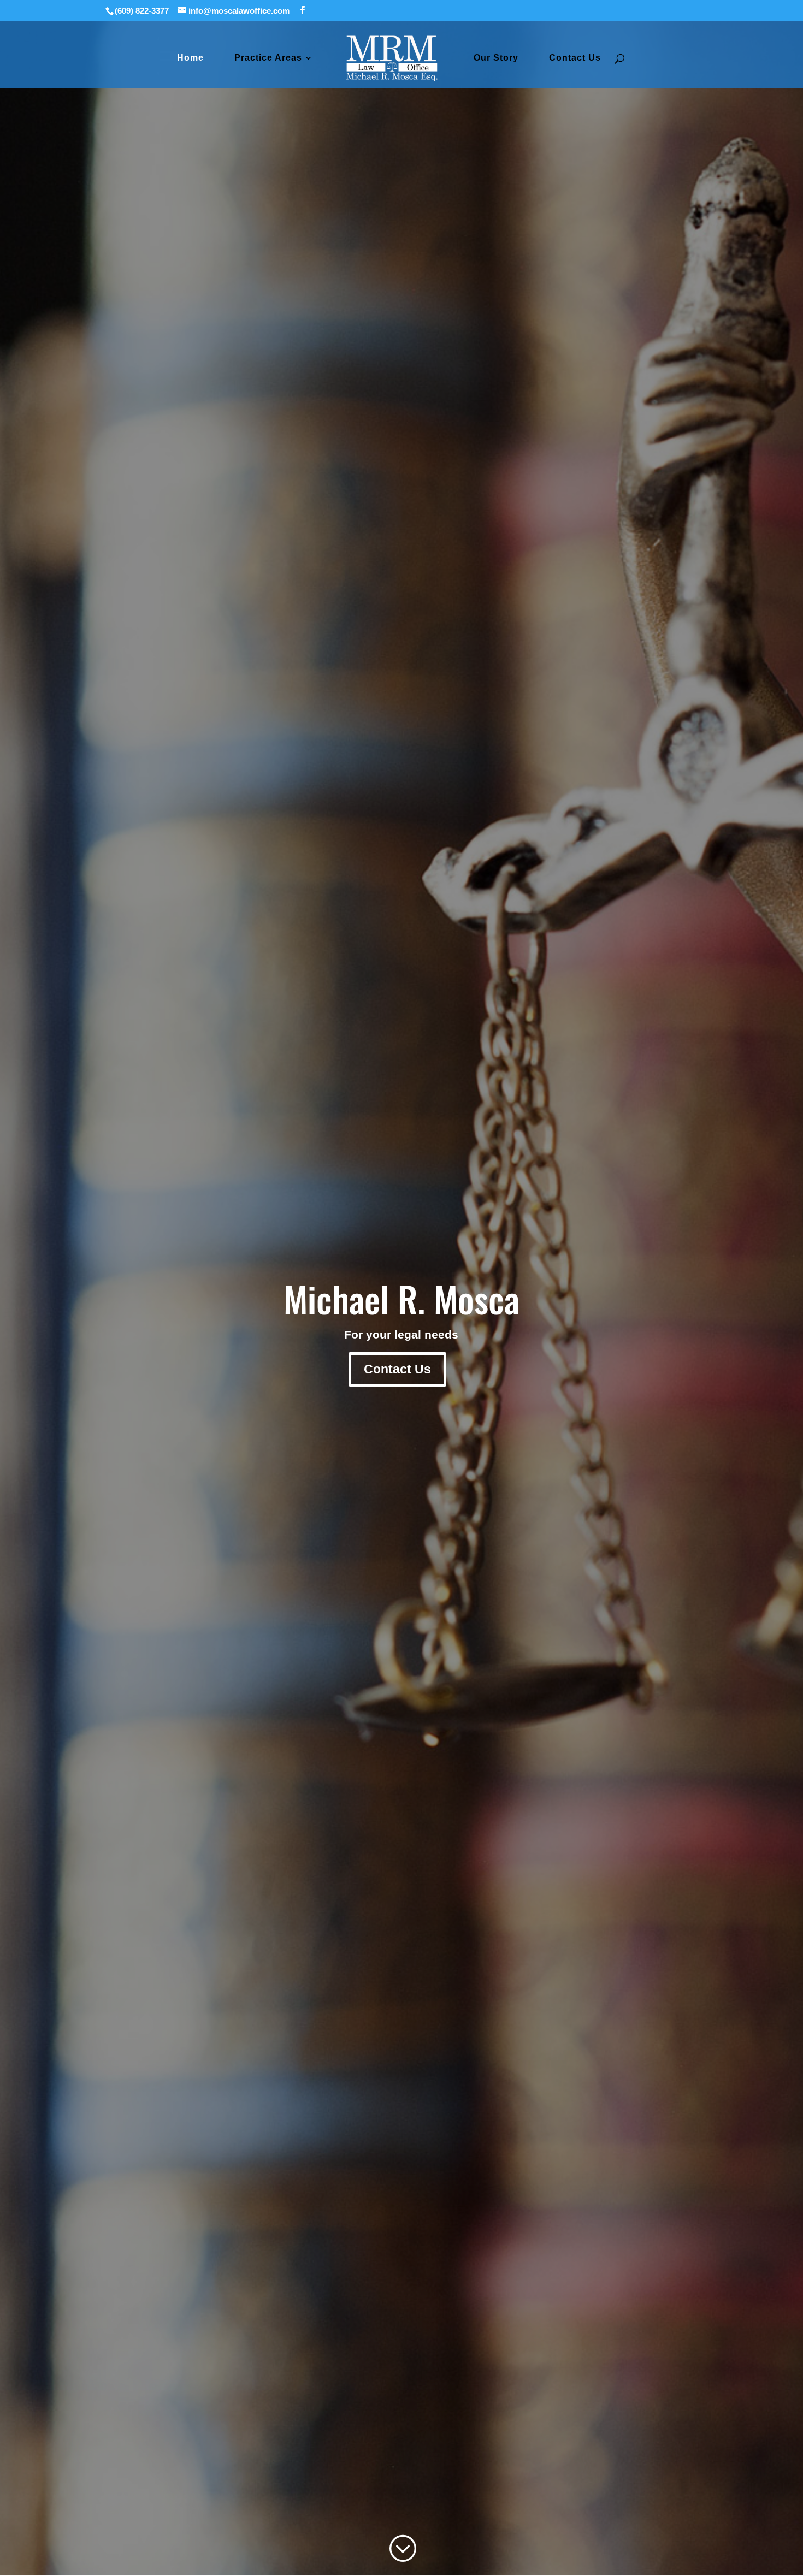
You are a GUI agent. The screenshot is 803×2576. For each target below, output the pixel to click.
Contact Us (575, 58)
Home (190, 58)
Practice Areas (268, 58)
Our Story (496, 58)
